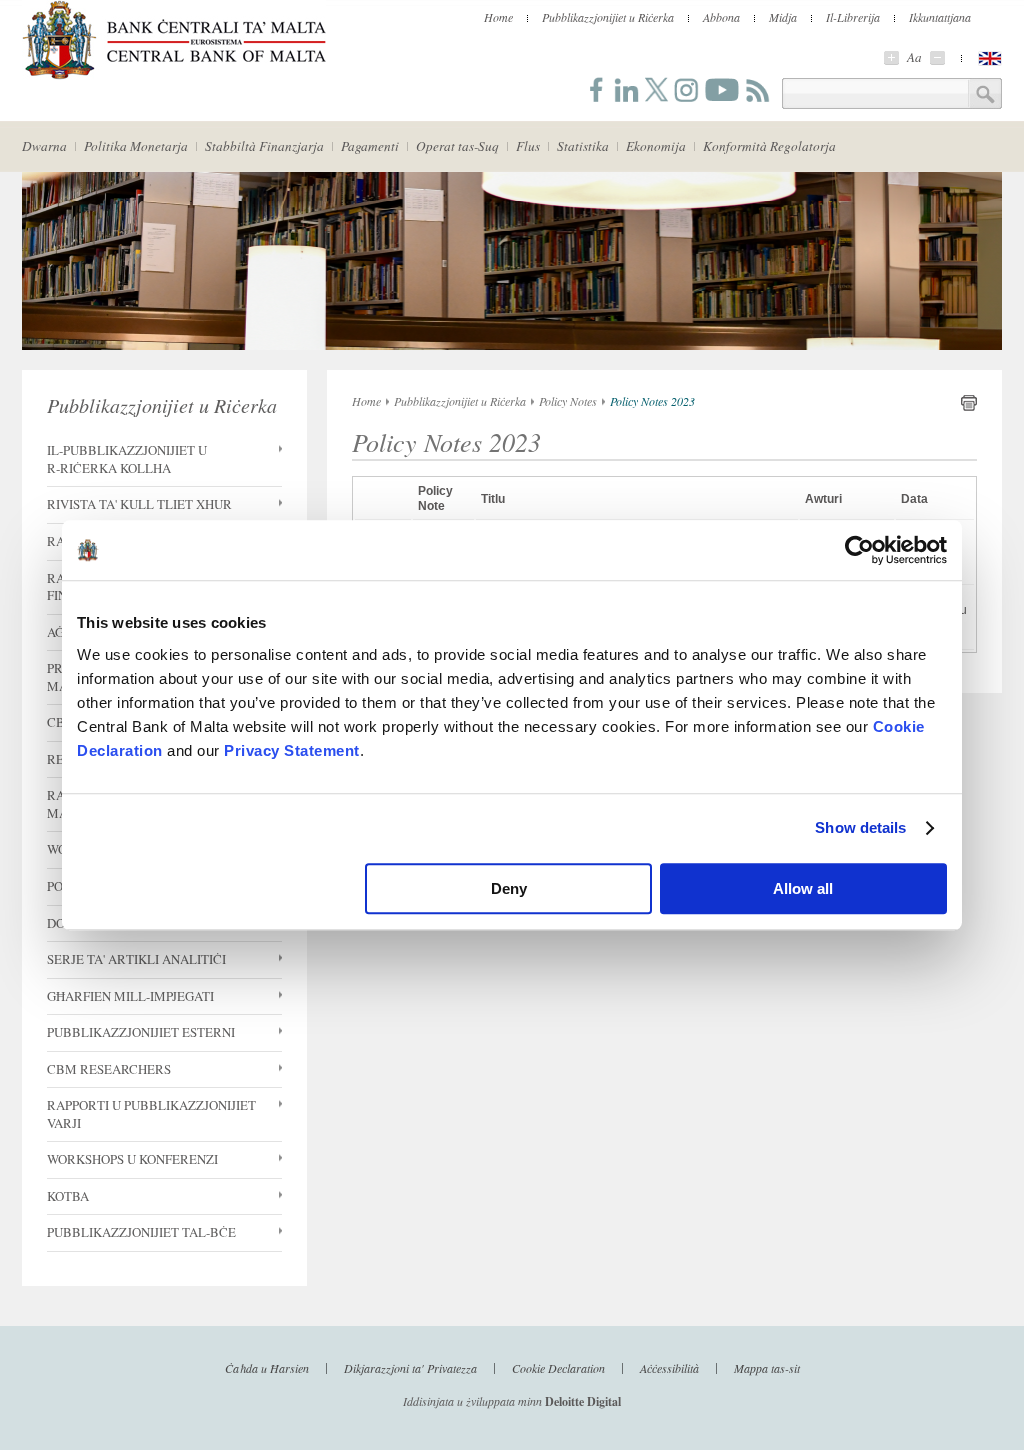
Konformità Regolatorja (769, 146)
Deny (509, 888)
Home (498, 17)
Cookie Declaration (558, 1367)
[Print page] (969, 407)
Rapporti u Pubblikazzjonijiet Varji (151, 1114)
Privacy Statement (292, 750)
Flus (528, 146)
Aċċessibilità (669, 1367)
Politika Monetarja (136, 146)
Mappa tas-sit (767, 1367)
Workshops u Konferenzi (132, 1159)
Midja (783, 17)
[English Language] (990, 58)
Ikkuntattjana (940, 17)
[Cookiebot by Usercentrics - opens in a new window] (859, 550)
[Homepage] (174, 76)
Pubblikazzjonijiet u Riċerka (608, 17)
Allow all (803, 888)
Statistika (583, 146)
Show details (860, 827)
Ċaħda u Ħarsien (267, 1367)
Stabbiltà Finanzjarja (264, 146)
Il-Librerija (853, 17)
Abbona (721, 17)
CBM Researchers (109, 1069)
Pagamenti (370, 146)
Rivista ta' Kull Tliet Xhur (139, 504)
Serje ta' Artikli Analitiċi (136, 959)
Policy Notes (568, 401)
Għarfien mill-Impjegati (130, 996)
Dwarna (44, 146)
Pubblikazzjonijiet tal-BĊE (141, 1232)
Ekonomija (656, 146)
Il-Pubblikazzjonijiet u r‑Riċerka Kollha (127, 459)
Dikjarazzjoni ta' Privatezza (410, 1367)
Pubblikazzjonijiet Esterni (141, 1032)
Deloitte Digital (583, 1401)
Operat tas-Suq (457, 146)
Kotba (68, 1196)
